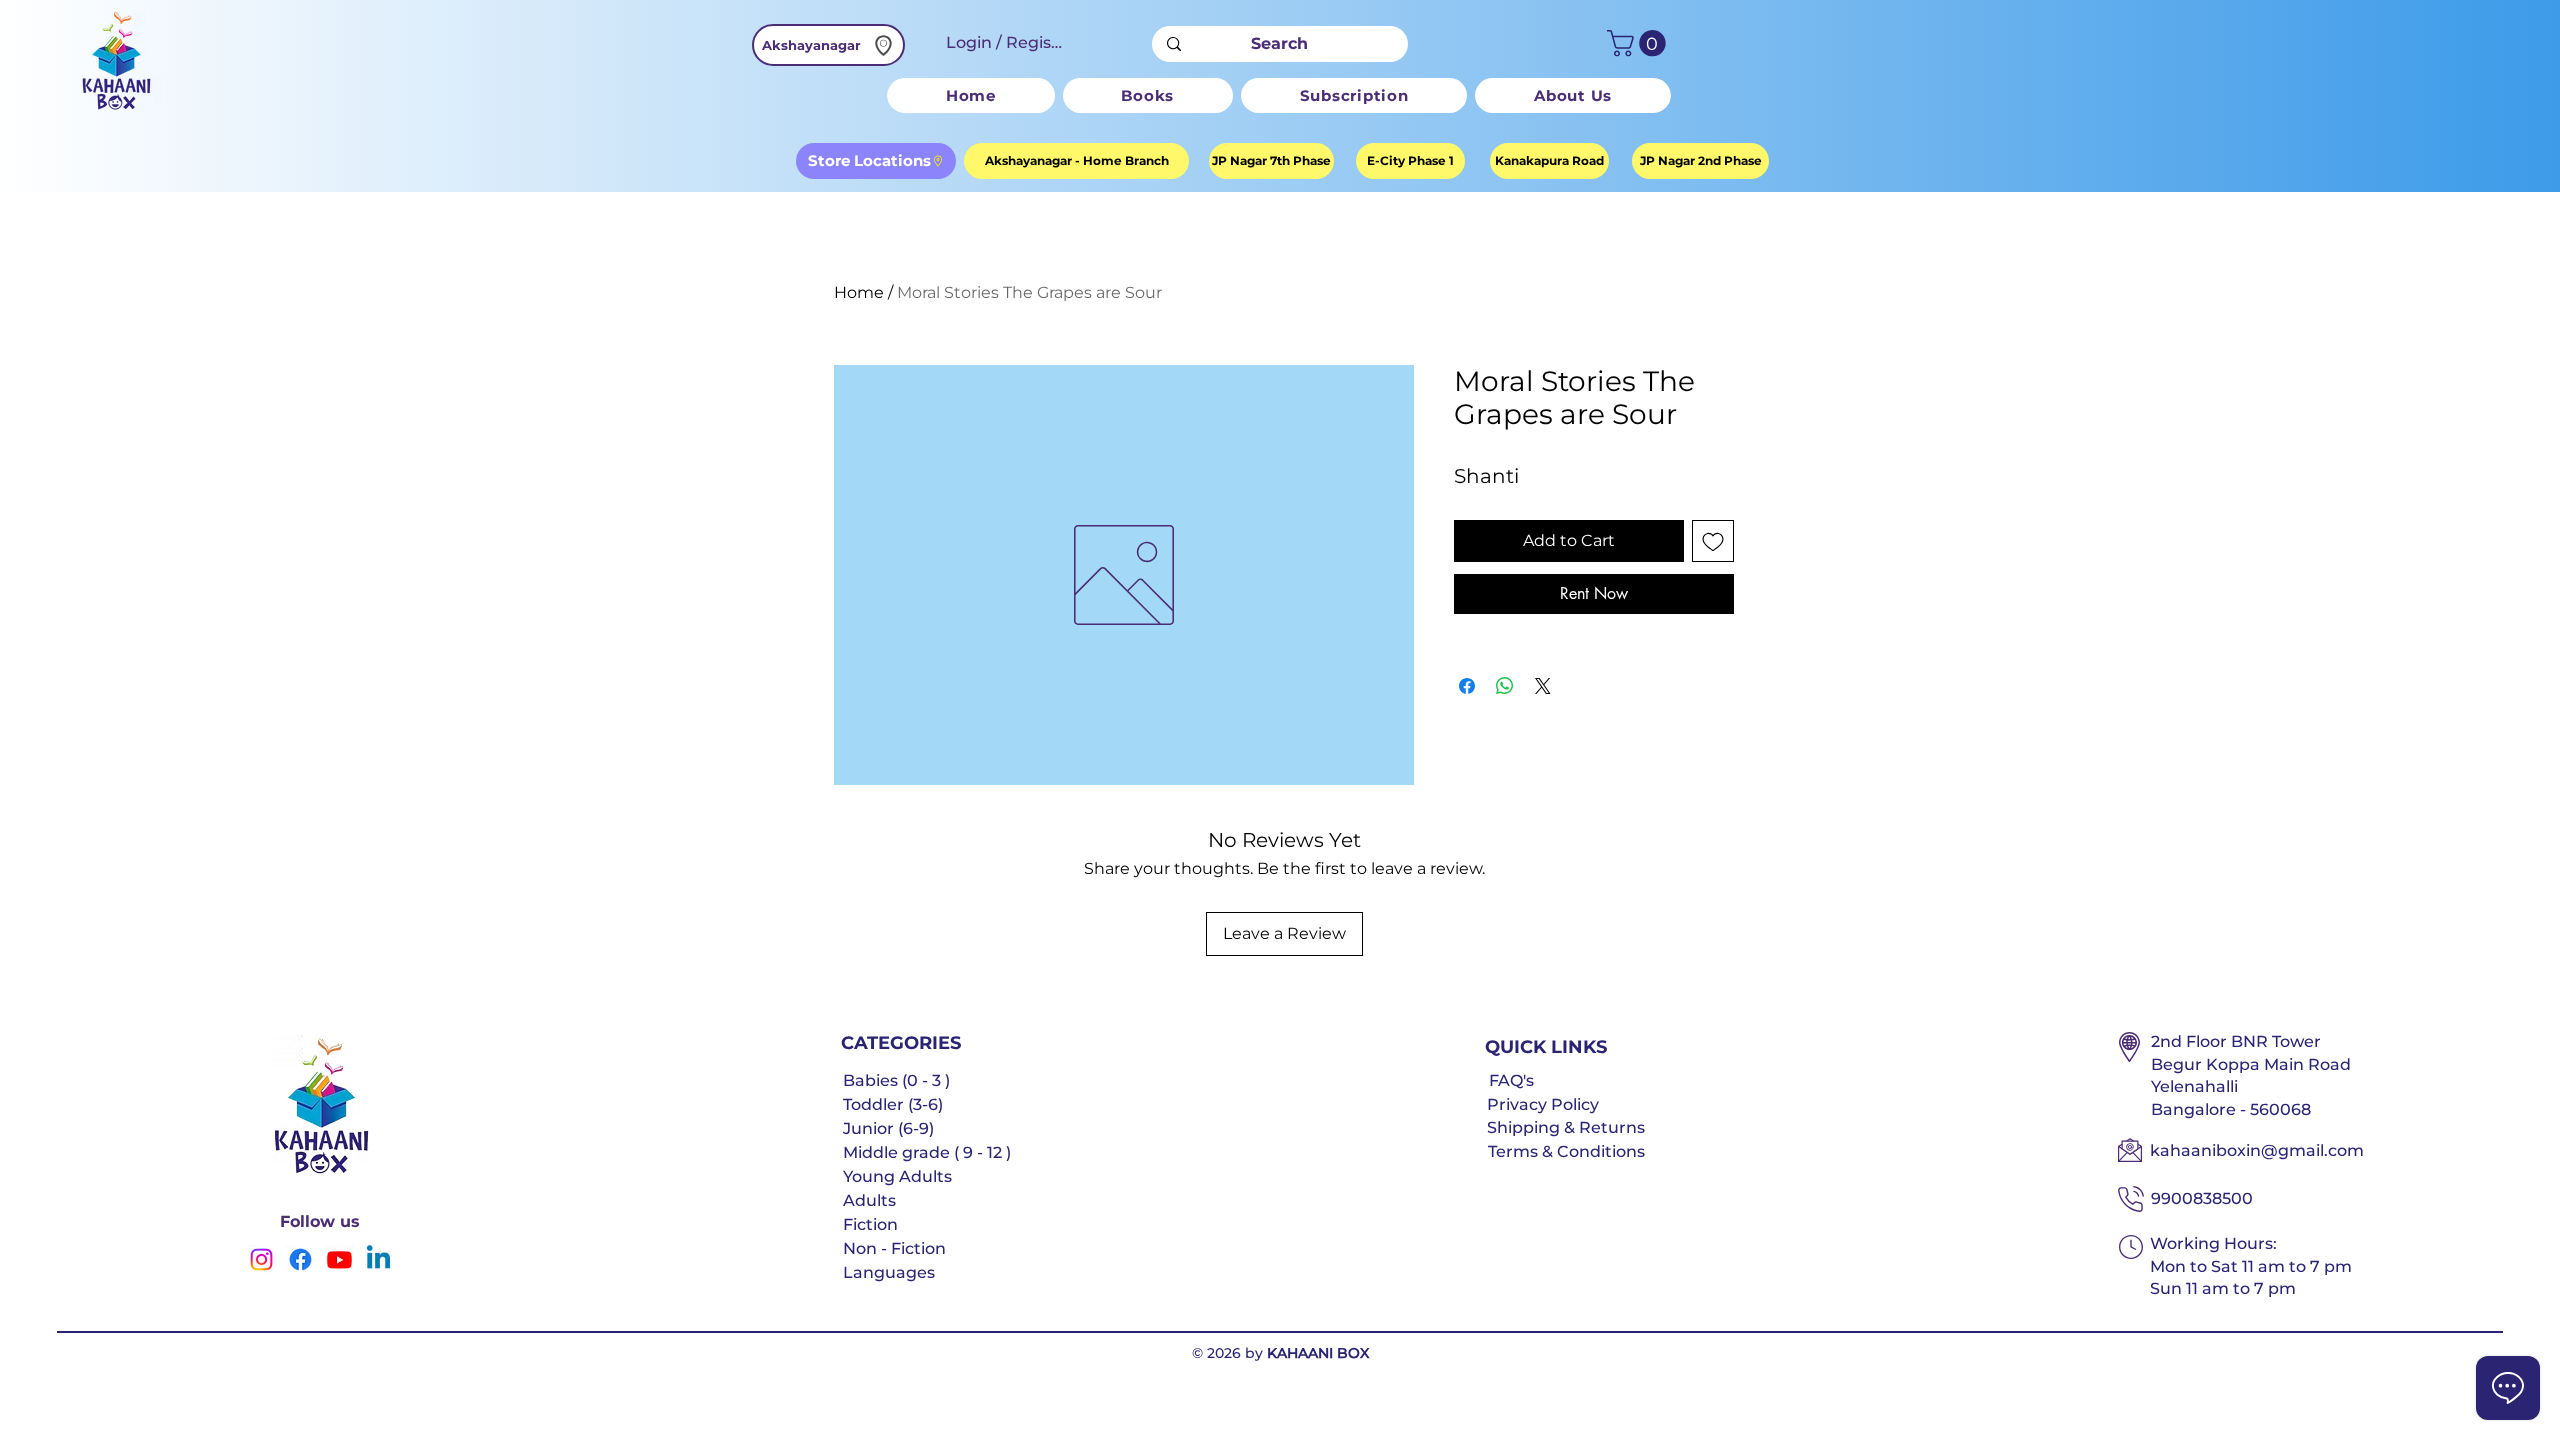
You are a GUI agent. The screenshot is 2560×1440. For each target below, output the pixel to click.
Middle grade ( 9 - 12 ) (927, 1152)
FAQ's (1511, 1080)
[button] (1639, 43)
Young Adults (897, 1176)
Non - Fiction (894, 1248)
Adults (869, 1200)
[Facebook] (300, 1259)
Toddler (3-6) (893, 1104)
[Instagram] (261, 1259)
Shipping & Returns (1566, 1127)
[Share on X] (1543, 686)
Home (859, 292)
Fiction (870, 1224)
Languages (889, 1272)
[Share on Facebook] (1467, 686)
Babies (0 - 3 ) (896, 1080)
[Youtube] (339, 1259)
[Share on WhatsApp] (1505, 686)
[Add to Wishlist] (1713, 541)
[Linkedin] (378, 1259)
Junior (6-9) (888, 1128)
